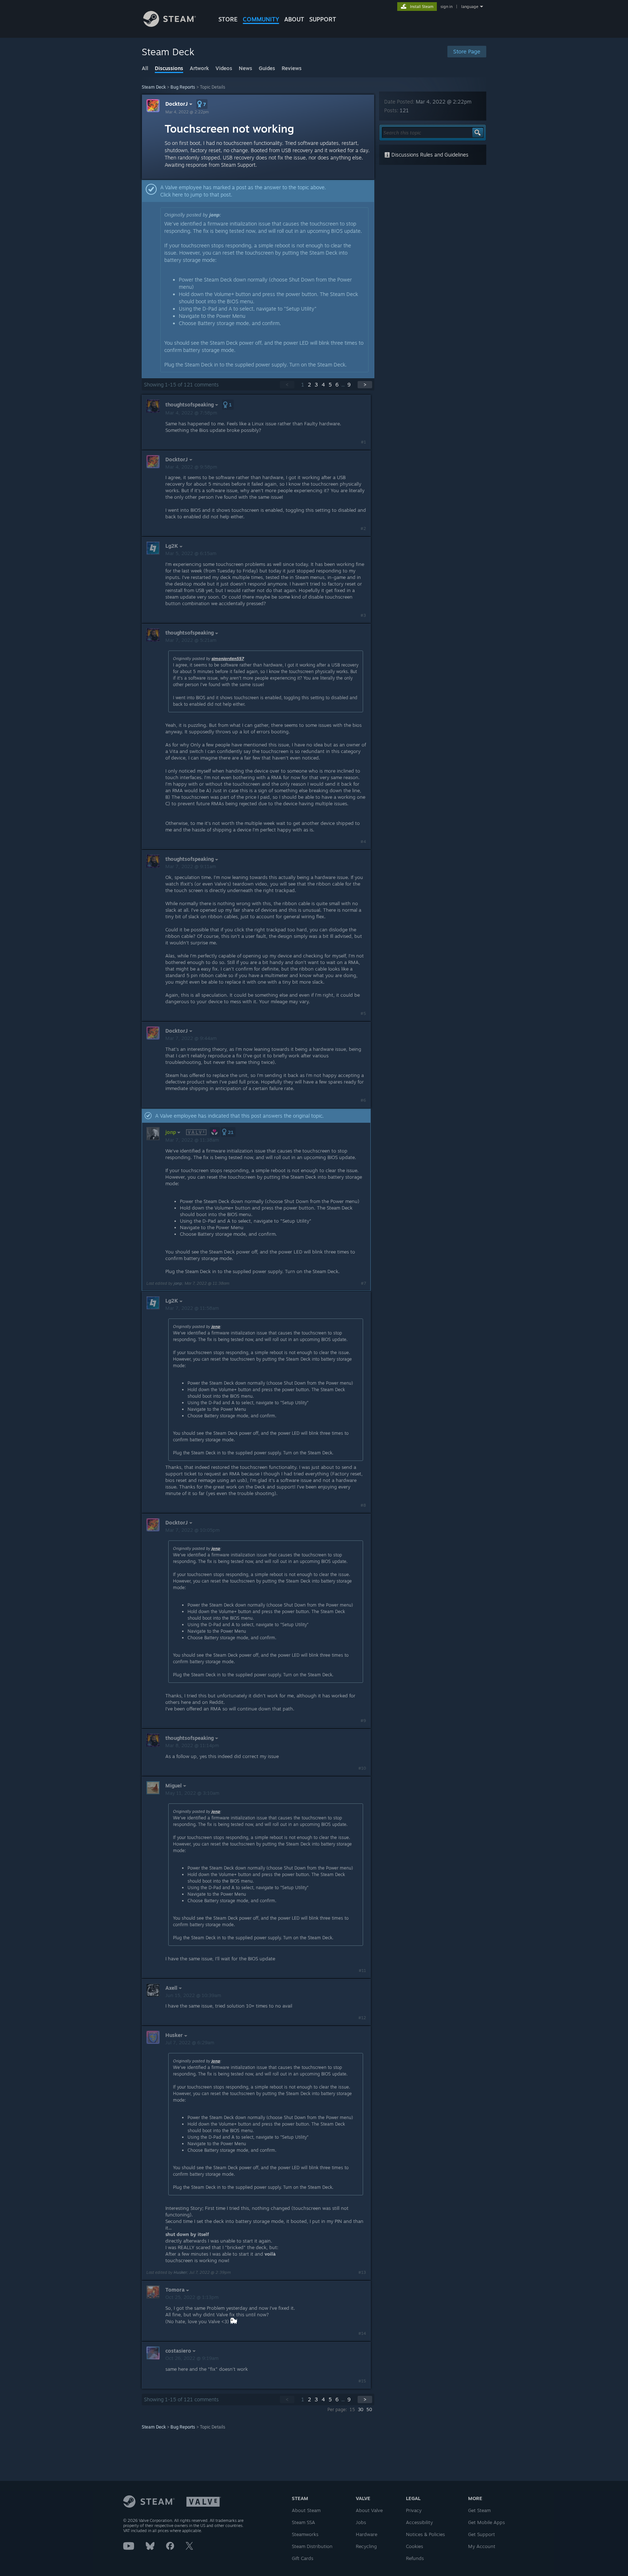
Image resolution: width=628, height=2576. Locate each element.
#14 (362, 2333)
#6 (363, 1100)
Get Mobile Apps (486, 2522)
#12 (362, 2018)
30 (361, 2409)
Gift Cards (303, 2558)
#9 (363, 1721)
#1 (363, 442)
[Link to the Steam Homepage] (170, 25)
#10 (362, 1768)
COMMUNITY (261, 19)
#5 (363, 1013)
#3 (363, 615)
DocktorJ (177, 104)
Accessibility (419, 2522)
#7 (363, 1283)
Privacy (414, 2510)
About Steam (306, 2510)
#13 (362, 2272)
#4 (363, 842)
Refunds (415, 2558)
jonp (214, 215)
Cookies (414, 2546)
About (294, 19)
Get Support (482, 2534)
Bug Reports (183, 87)
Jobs (361, 2522)
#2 (363, 528)
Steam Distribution (312, 2546)
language (470, 7)
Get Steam (479, 2510)
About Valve (369, 2510)
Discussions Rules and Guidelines (429, 155)
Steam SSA (303, 2522)
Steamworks (305, 2534)
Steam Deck (154, 87)
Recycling (366, 2546)
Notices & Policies (425, 2534)
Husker (180, 2272)
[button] (202, 104)
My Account (482, 2546)
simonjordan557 (228, 659)
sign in (446, 7)
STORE (228, 19)
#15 (362, 2381)
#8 (363, 1505)
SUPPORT (323, 19)
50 (369, 2409)
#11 (362, 1971)
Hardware (367, 2534)
